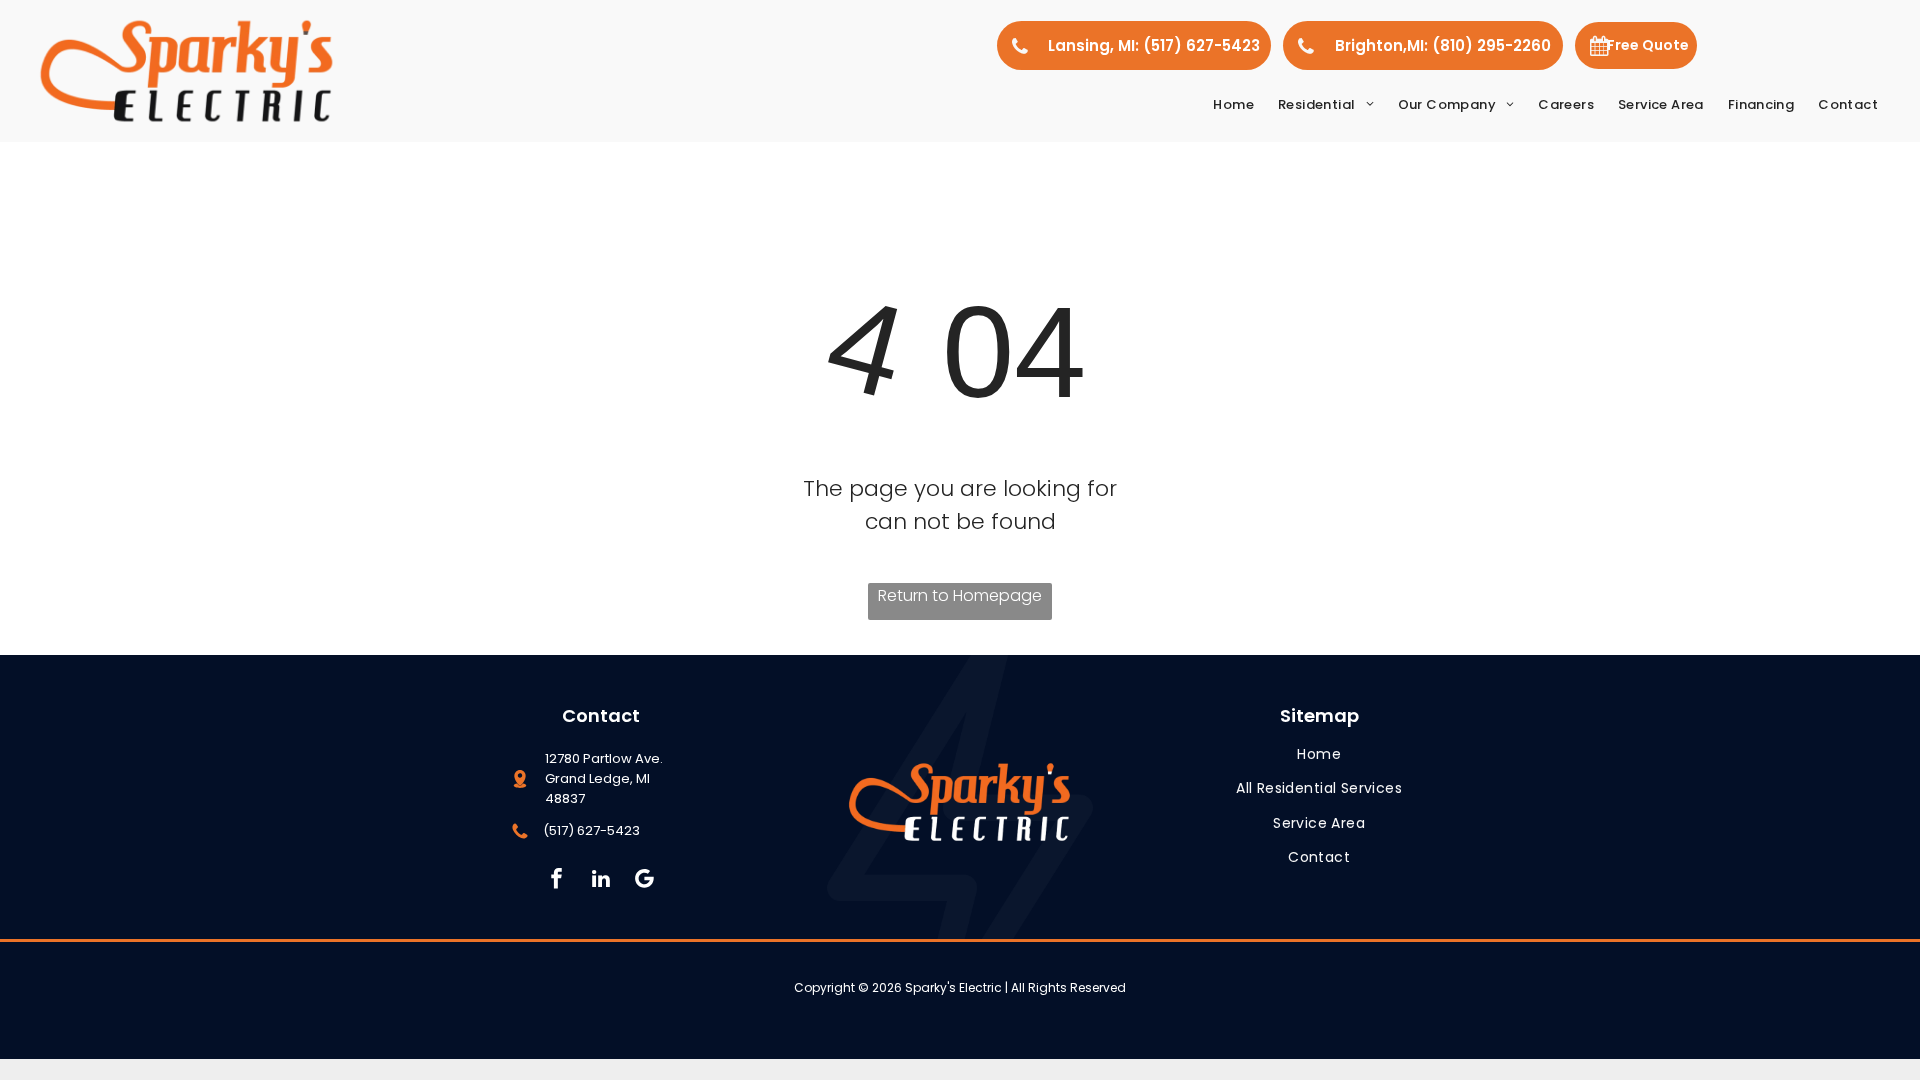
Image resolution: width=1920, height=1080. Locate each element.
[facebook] (556, 881)
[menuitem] (1233, 104)
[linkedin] (600, 881)
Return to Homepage (960, 595)
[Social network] (644, 881)
